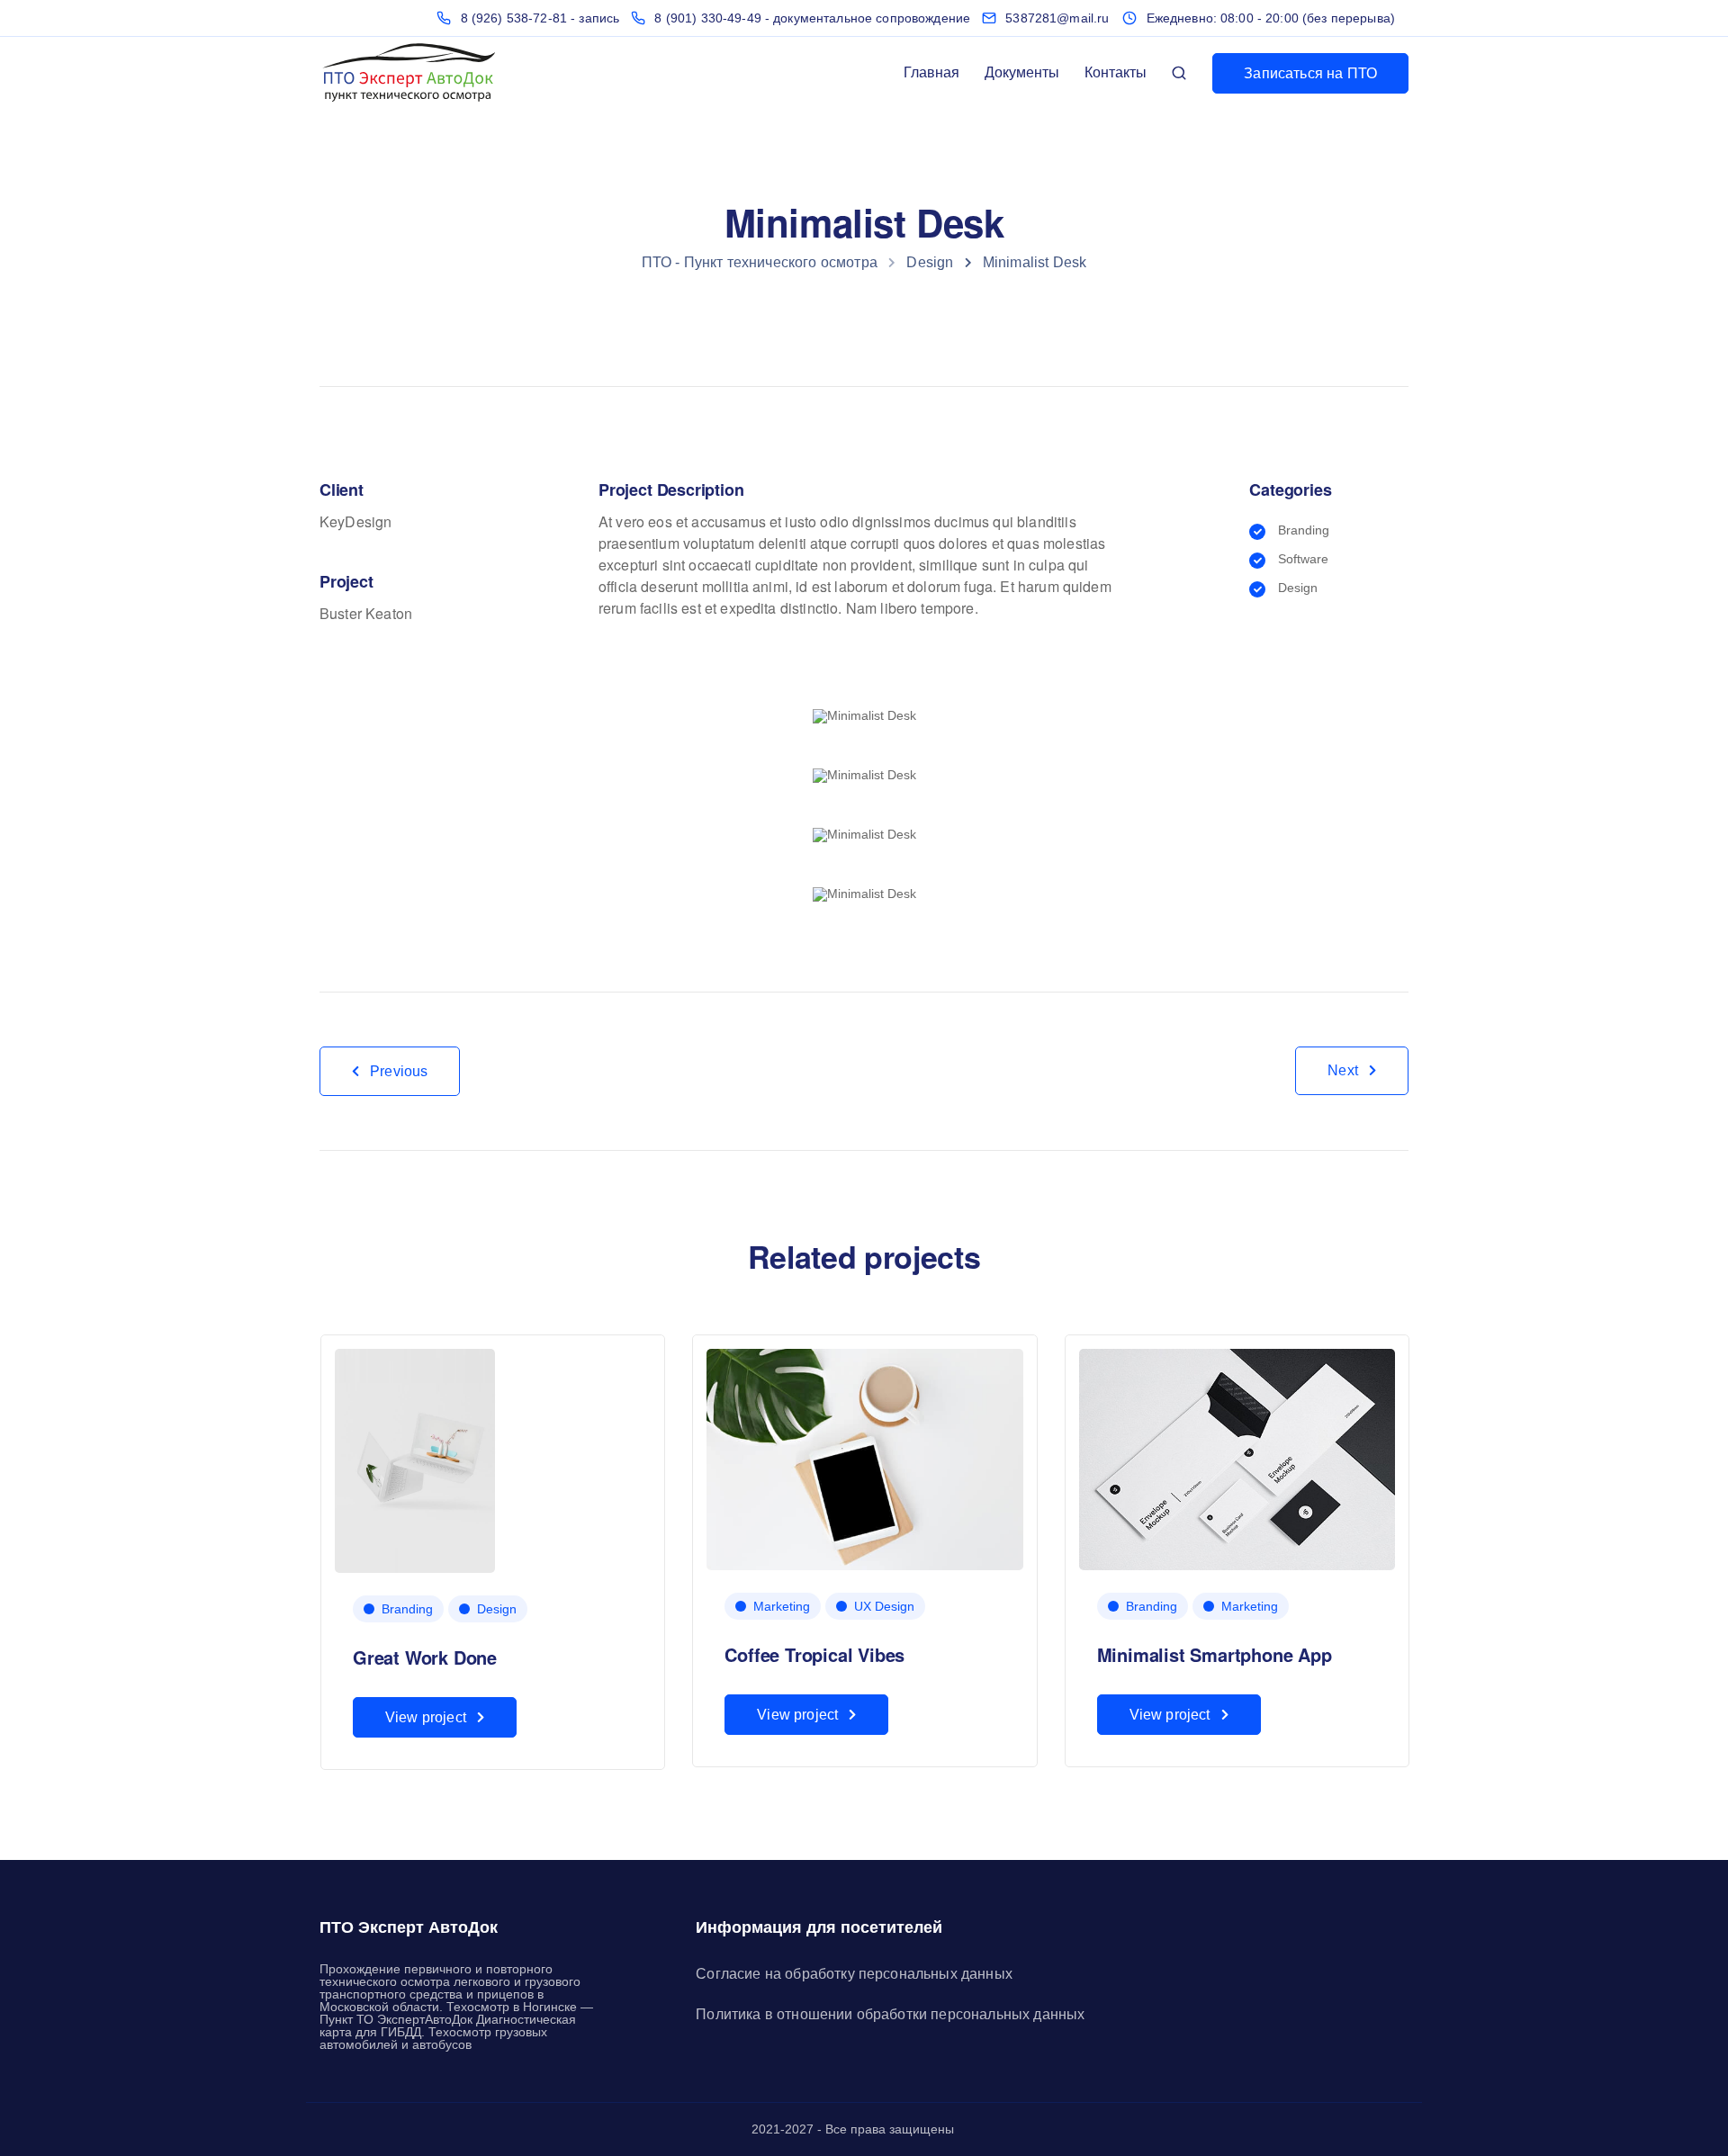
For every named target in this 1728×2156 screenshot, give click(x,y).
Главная (931, 72)
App (1509, 1609)
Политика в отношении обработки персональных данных (890, 2014)
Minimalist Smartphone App (1215, 1654)
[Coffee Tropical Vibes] (864, 1459)
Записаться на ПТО (1310, 73)
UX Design (884, 1606)
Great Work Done (425, 1657)
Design (96, 1609)
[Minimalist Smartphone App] (1237, 1459)
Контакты (1116, 72)
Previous (399, 1071)
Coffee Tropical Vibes (814, 1654)
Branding (407, 1609)
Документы (1022, 72)
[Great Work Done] (415, 1460)
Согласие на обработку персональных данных (854, 1974)
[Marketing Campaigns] (1531, 1460)
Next (1343, 1070)
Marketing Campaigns (1561, 1657)
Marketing (782, 1606)
